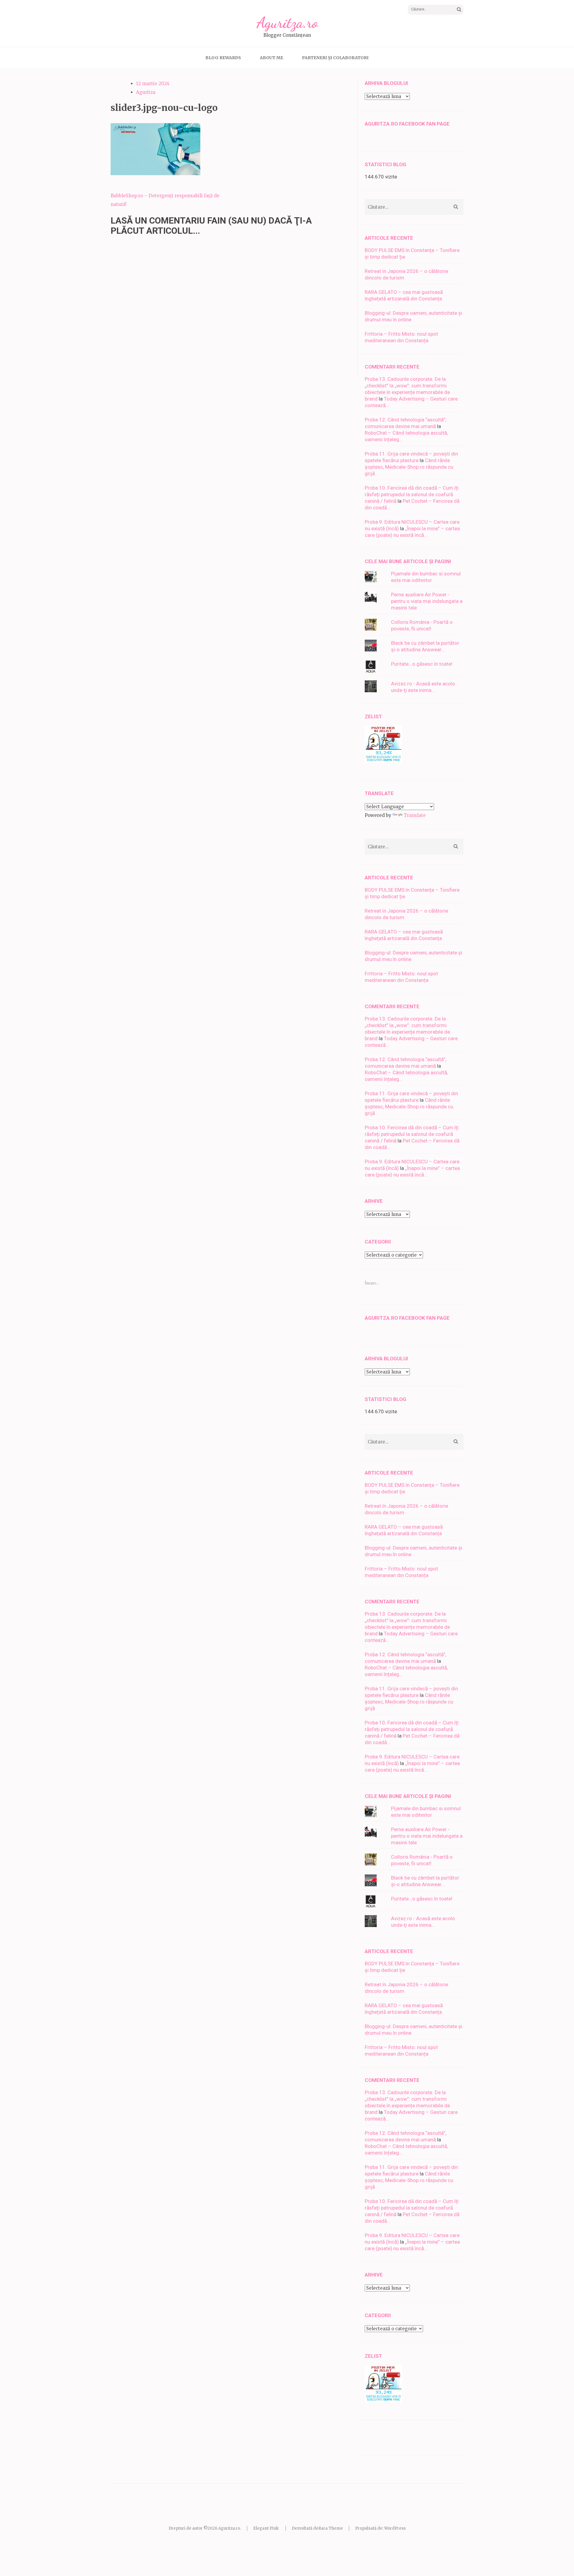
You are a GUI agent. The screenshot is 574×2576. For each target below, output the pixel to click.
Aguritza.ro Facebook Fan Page (407, 124)
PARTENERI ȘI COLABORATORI (335, 58)
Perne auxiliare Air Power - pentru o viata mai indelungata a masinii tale (427, 601)
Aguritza (146, 92)
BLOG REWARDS (223, 58)
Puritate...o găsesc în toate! (422, 664)
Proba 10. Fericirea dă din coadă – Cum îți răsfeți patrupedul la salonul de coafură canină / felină (412, 494)
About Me (271, 58)
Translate (415, 815)
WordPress (395, 2528)
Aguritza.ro (287, 23)
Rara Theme (331, 2528)
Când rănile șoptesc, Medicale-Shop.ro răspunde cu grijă (409, 467)
